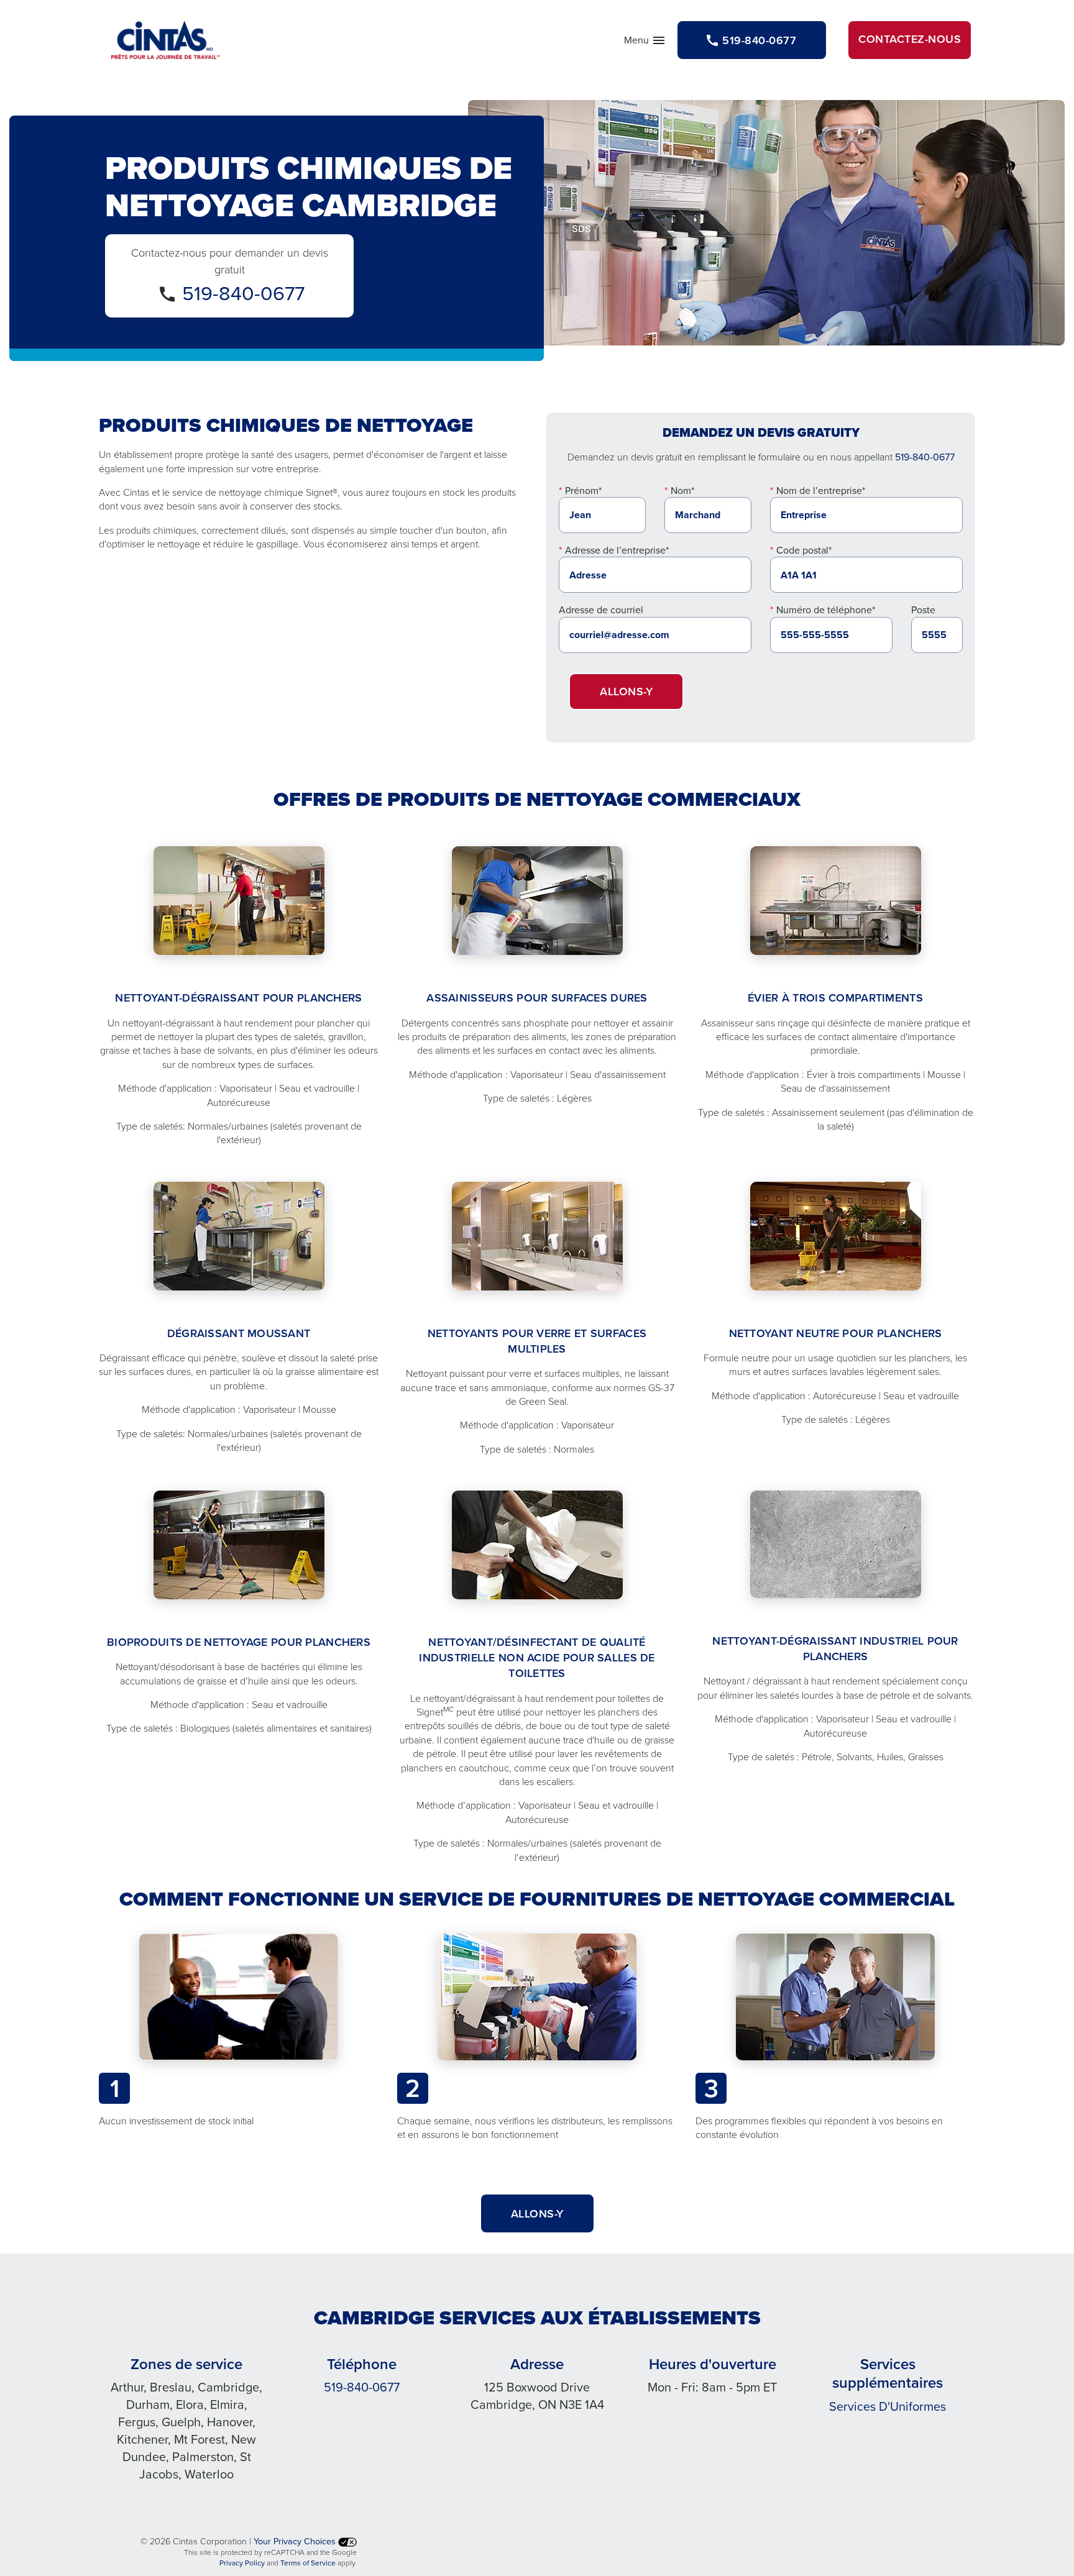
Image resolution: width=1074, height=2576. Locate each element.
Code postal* (804, 550)
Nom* (682, 490)
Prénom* (583, 490)
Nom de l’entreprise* (821, 490)
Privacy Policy (242, 2563)
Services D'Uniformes (888, 2406)
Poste (923, 610)
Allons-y (626, 691)
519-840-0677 (243, 292)
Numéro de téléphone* (826, 610)
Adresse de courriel (601, 610)
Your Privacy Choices (296, 2541)
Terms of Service (308, 2563)
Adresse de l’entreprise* (617, 550)
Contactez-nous (910, 39)
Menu (645, 43)
